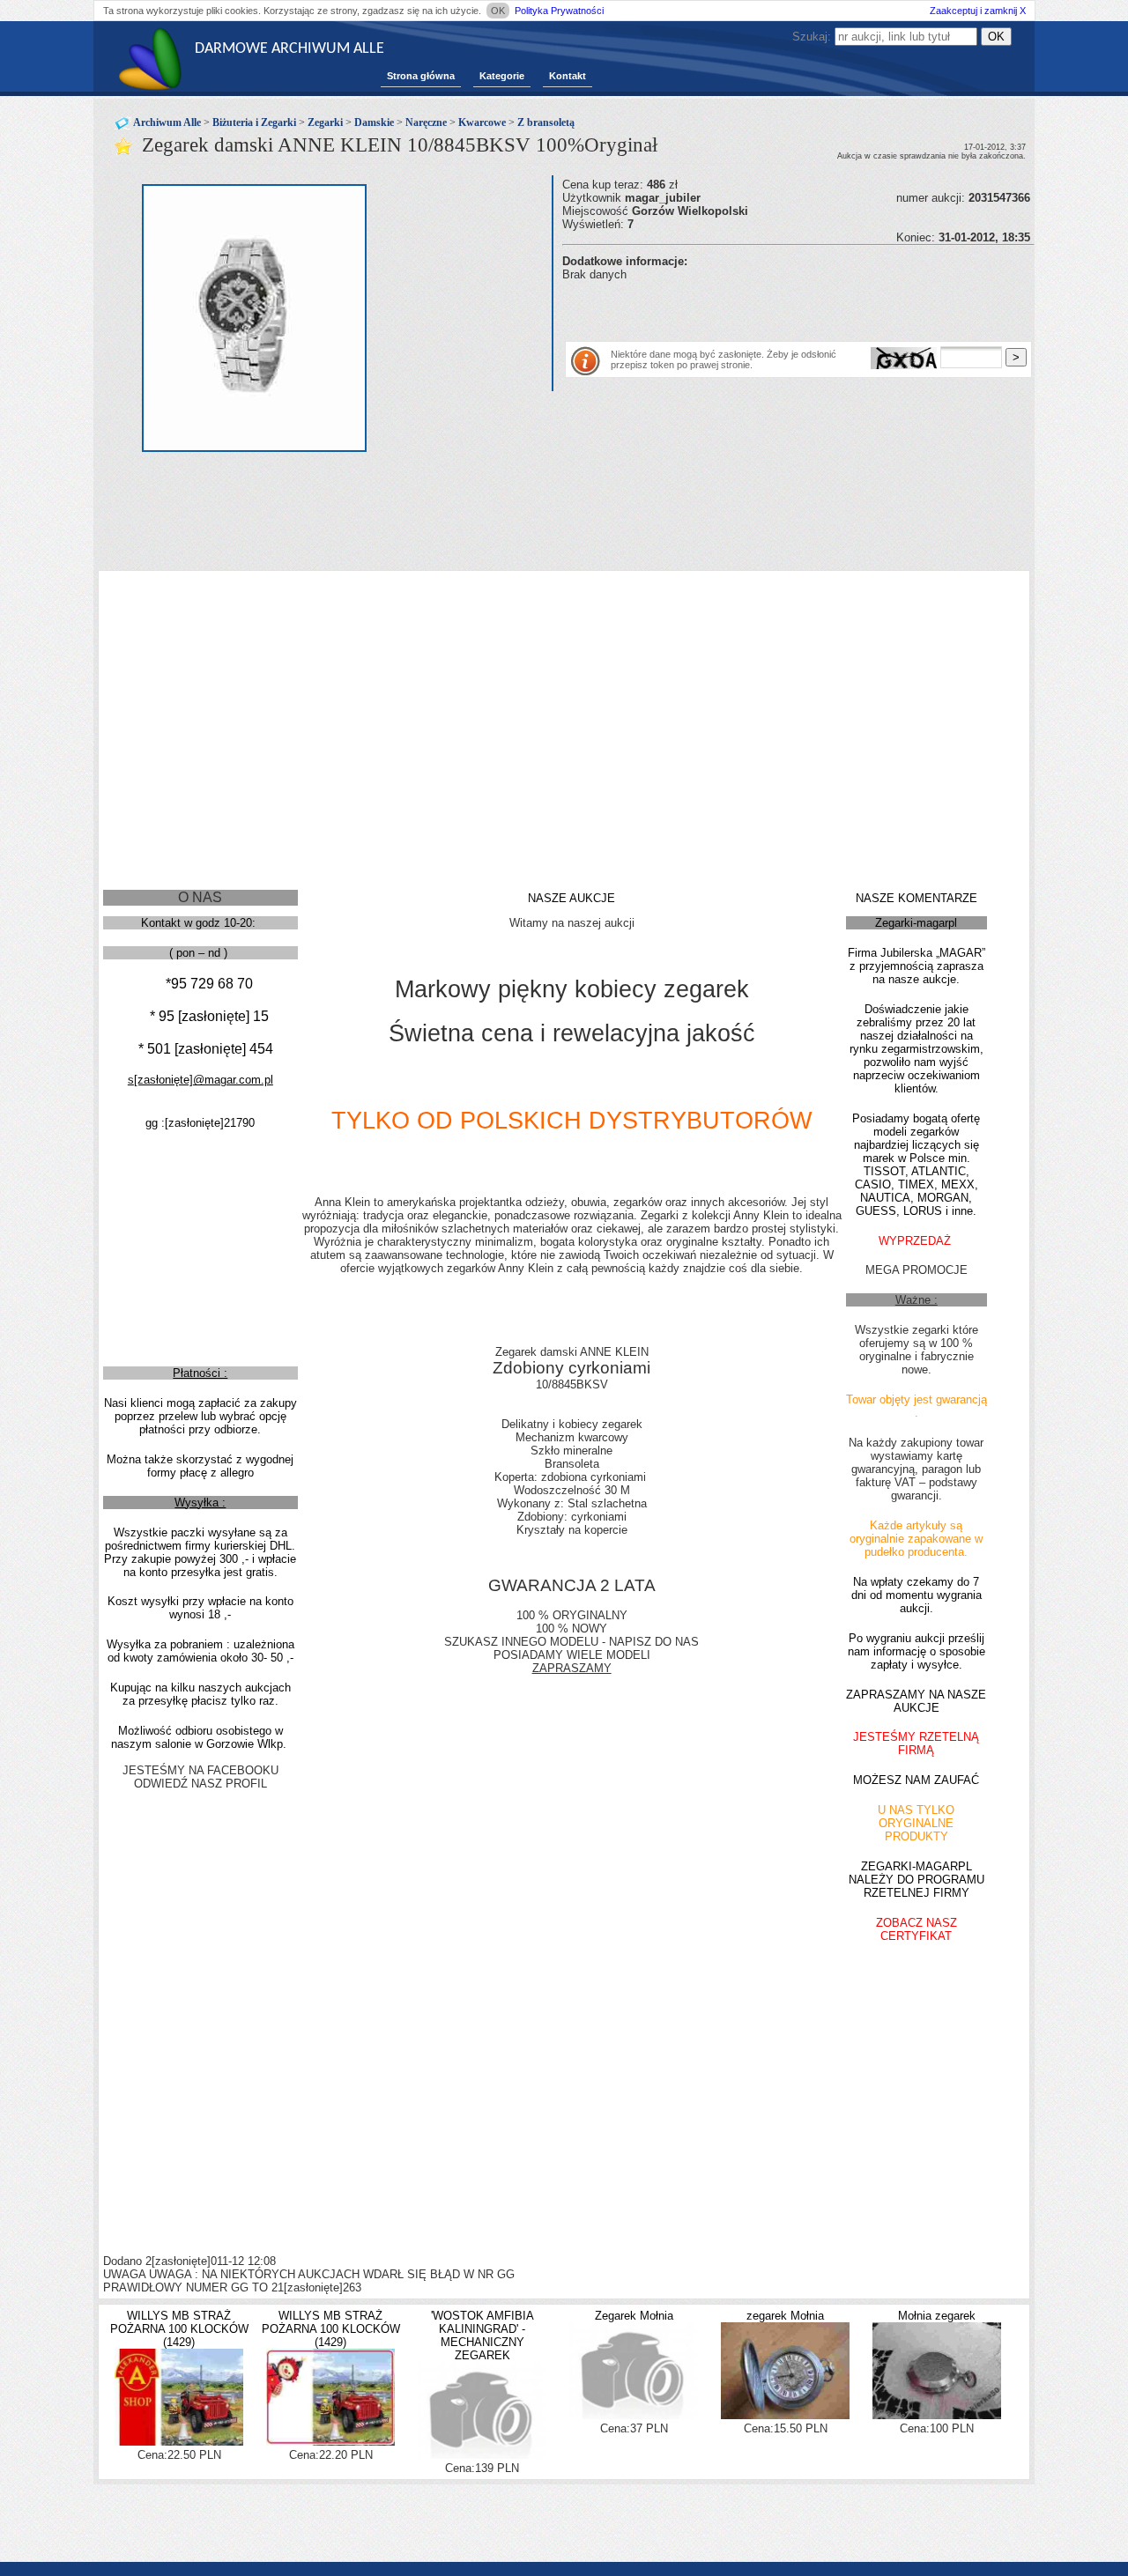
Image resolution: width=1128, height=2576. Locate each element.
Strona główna (421, 76)
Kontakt (568, 76)
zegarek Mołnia (785, 2316)
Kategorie (502, 76)
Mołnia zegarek (937, 2316)
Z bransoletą (546, 122)
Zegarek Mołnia (634, 2316)
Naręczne (426, 122)
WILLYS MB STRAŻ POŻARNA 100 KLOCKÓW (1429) (179, 2329)
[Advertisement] (768, 307)
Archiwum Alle (167, 122)
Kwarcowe (482, 122)
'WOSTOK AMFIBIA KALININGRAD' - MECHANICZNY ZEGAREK (482, 2335)
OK (498, 11)
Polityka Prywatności (559, 11)
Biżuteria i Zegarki (254, 122)
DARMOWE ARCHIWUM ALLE (289, 49)
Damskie (374, 122)
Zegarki (325, 122)
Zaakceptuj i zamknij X (978, 11)
